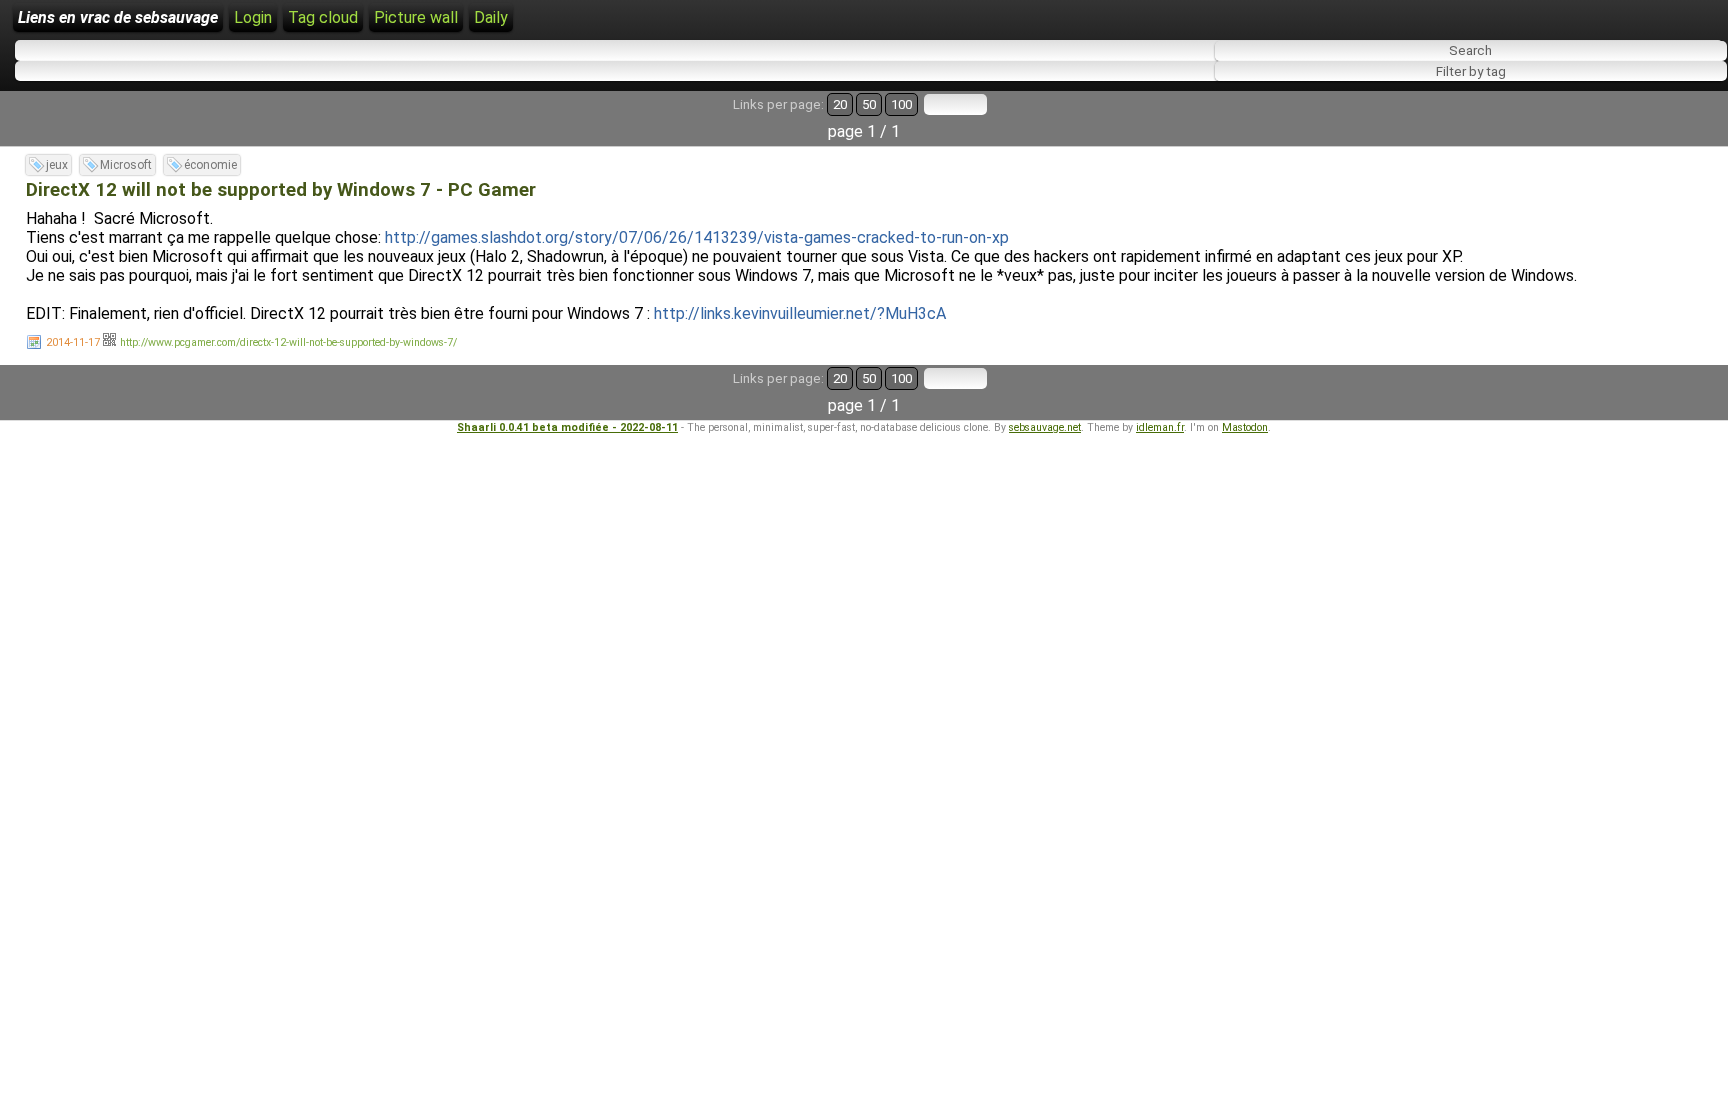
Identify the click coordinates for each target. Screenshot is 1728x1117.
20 (840, 104)
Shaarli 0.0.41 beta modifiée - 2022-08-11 (567, 427)
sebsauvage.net (1045, 427)
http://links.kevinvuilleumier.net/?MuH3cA (800, 313)
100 (901, 104)
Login (253, 17)
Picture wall (416, 17)
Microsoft (126, 165)
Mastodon (1245, 427)
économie (210, 165)
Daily (491, 17)
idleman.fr (1160, 427)
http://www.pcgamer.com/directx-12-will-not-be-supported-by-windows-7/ (288, 342)
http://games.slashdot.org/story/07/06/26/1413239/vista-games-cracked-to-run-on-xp (697, 237)
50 (869, 104)
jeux (57, 165)
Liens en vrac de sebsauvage (118, 17)
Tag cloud (323, 17)
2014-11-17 (73, 342)
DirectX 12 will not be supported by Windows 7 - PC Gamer (281, 190)
